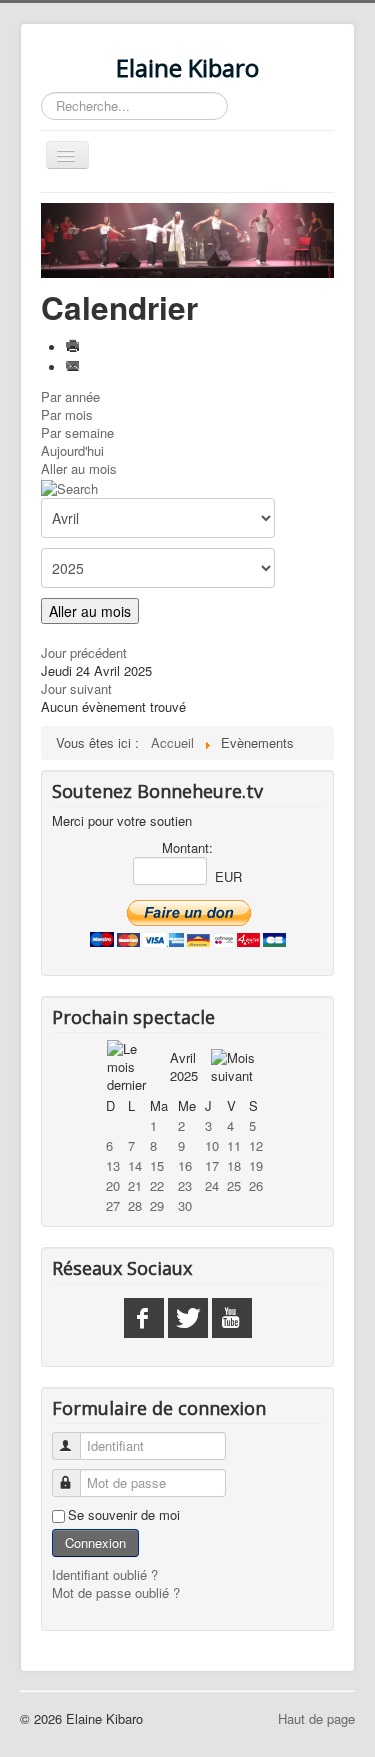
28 (135, 1205)
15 (157, 1165)
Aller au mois (79, 468)
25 (234, 1185)
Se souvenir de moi (124, 1515)
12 (256, 1145)
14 (135, 1165)
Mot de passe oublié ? (116, 1592)
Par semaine (77, 432)
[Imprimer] (74, 347)
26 (256, 1185)
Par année (70, 396)
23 (185, 1185)
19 (256, 1165)
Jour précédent (84, 652)
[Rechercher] (69, 486)
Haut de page (316, 1718)
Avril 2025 (184, 1066)
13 (113, 1165)
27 (113, 1205)
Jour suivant (76, 688)
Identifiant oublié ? (105, 1574)
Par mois (67, 414)
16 (185, 1165)
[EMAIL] (74, 367)
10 (212, 1145)
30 (185, 1205)
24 (212, 1185)
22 (157, 1185)
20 (113, 1185)
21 (135, 1185)
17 (212, 1165)
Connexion (95, 1542)
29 (157, 1205)
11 (234, 1145)
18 (234, 1165)
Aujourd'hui (72, 450)
